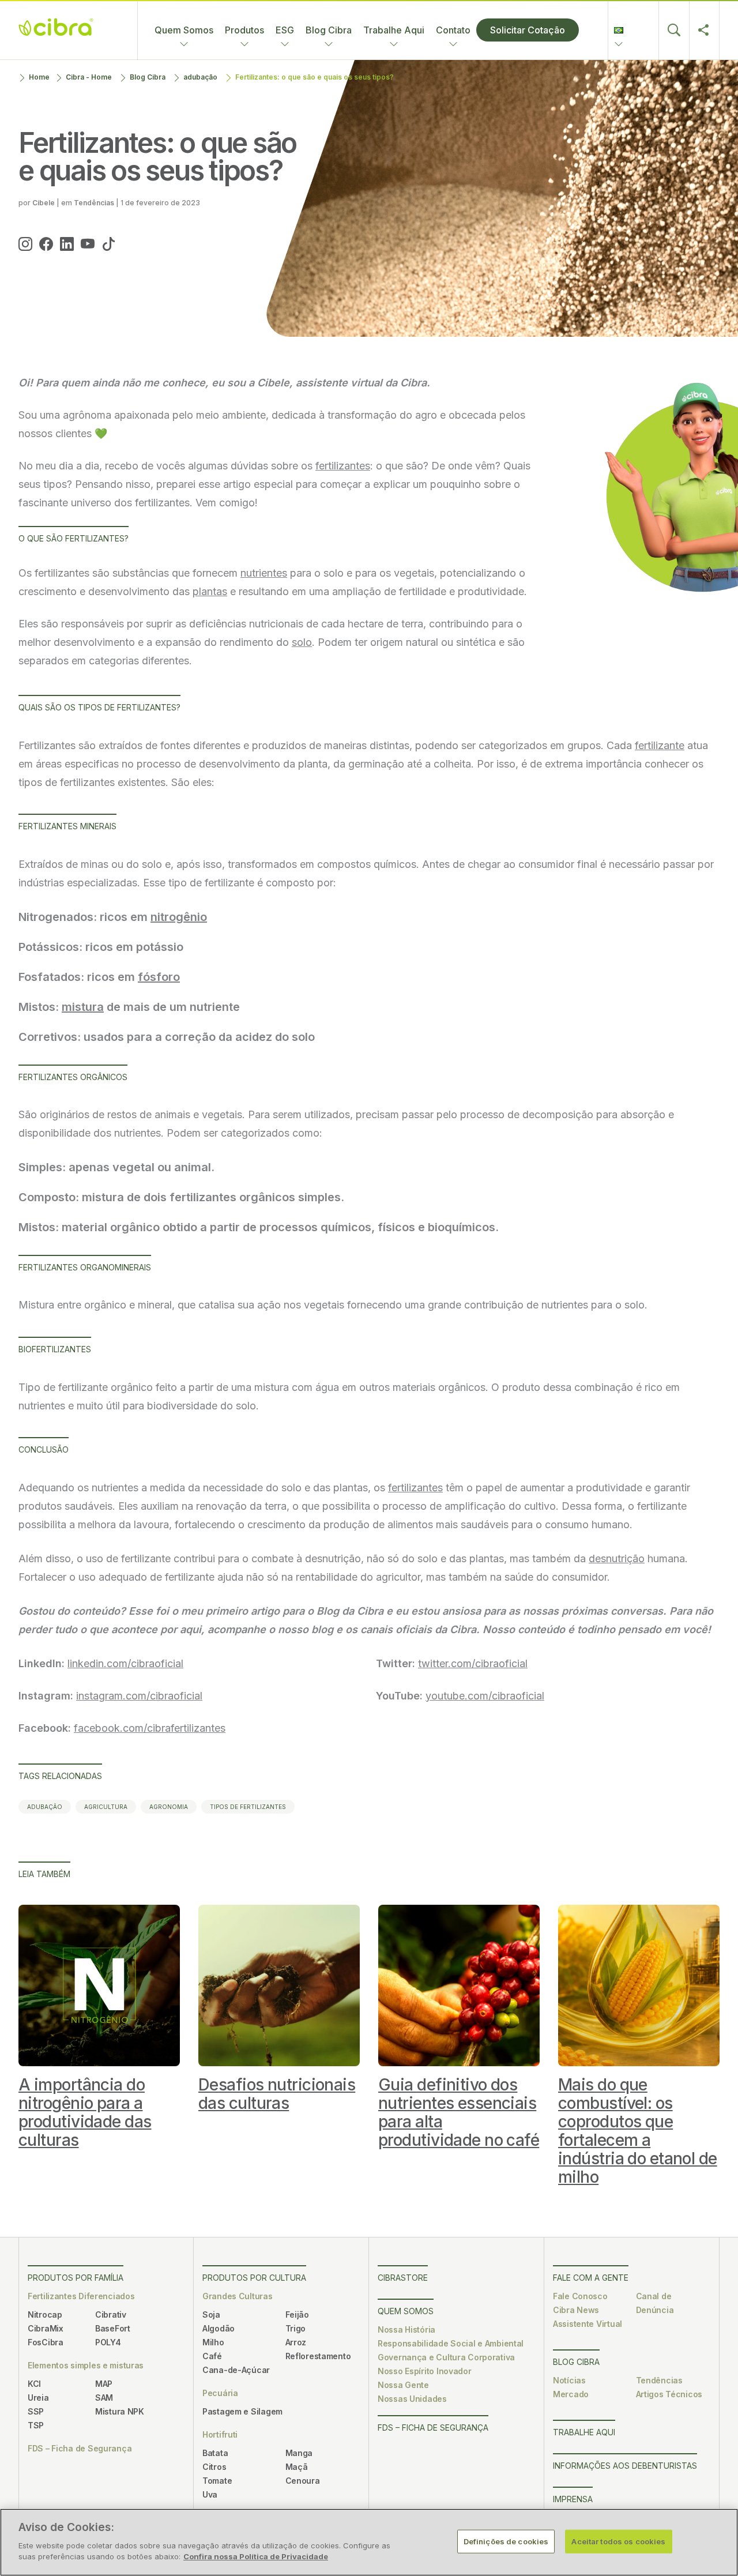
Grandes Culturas (238, 2296)
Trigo (296, 2328)
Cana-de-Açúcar (236, 2370)
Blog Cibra (329, 30)
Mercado (571, 2394)
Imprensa (573, 2499)
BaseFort (113, 2328)
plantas (210, 591)
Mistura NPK (120, 2411)
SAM (104, 2398)
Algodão (219, 2328)
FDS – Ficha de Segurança (80, 2448)
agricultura (106, 1807)
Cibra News (576, 2310)
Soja (211, 2314)
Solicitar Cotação (528, 30)
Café (212, 2356)
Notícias (569, 2380)
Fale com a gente (591, 2278)
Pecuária (220, 2393)
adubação (200, 77)
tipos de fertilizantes (248, 1807)
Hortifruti (220, 2434)
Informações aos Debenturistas (625, 2466)
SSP (36, 2411)
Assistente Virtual (588, 2324)
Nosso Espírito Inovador (425, 2371)
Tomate (217, 2481)
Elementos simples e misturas (86, 2365)
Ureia (38, 2398)
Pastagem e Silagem (242, 2411)
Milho (213, 2342)
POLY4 (108, 2342)
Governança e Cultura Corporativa (446, 2357)
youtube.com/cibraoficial (485, 1696)
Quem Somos (184, 30)
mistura (83, 1007)
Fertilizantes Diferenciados (81, 2296)
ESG (285, 30)
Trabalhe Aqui (394, 30)
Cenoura (303, 2481)
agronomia (169, 1807)
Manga (299, 2453)
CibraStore (403, 2278)
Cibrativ (111, 2314)
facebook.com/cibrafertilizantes (150, 1728)
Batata (215, 2453)
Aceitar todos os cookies (618, 2541)
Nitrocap (45, 2314)
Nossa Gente (403, 2385)
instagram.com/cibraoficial (139, 1696)
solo (302, 642)
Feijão (297, 2314)
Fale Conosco (580, 2296)
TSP (36, 2425)
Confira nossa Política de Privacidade (256, 2556)
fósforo (159, 977)
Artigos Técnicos (669, 2394)
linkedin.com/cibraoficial (125, 1663)
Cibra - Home (89, 77)
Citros (214, 2467)
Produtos (244, 30)
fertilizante (660, 745)
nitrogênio (179, 917)
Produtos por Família (76, 2278)
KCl (34, 2384)
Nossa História (406, 2329)
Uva (210, 2494)
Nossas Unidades (412, 2399)
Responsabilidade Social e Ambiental (451, 2343)
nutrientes (264, 573)
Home (39, 77)
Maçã (297, 2467)
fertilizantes (343, 466)
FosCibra (46, 2342)
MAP (104, 2384)
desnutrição (617, 1558)
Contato (453, 30)
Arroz (296, 2342)
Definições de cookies (506, 2541)
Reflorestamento (318, 2356)
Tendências (659, 2380)
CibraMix (46, 2328)
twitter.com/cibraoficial (473, 1663)
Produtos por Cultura (254, 2278)
